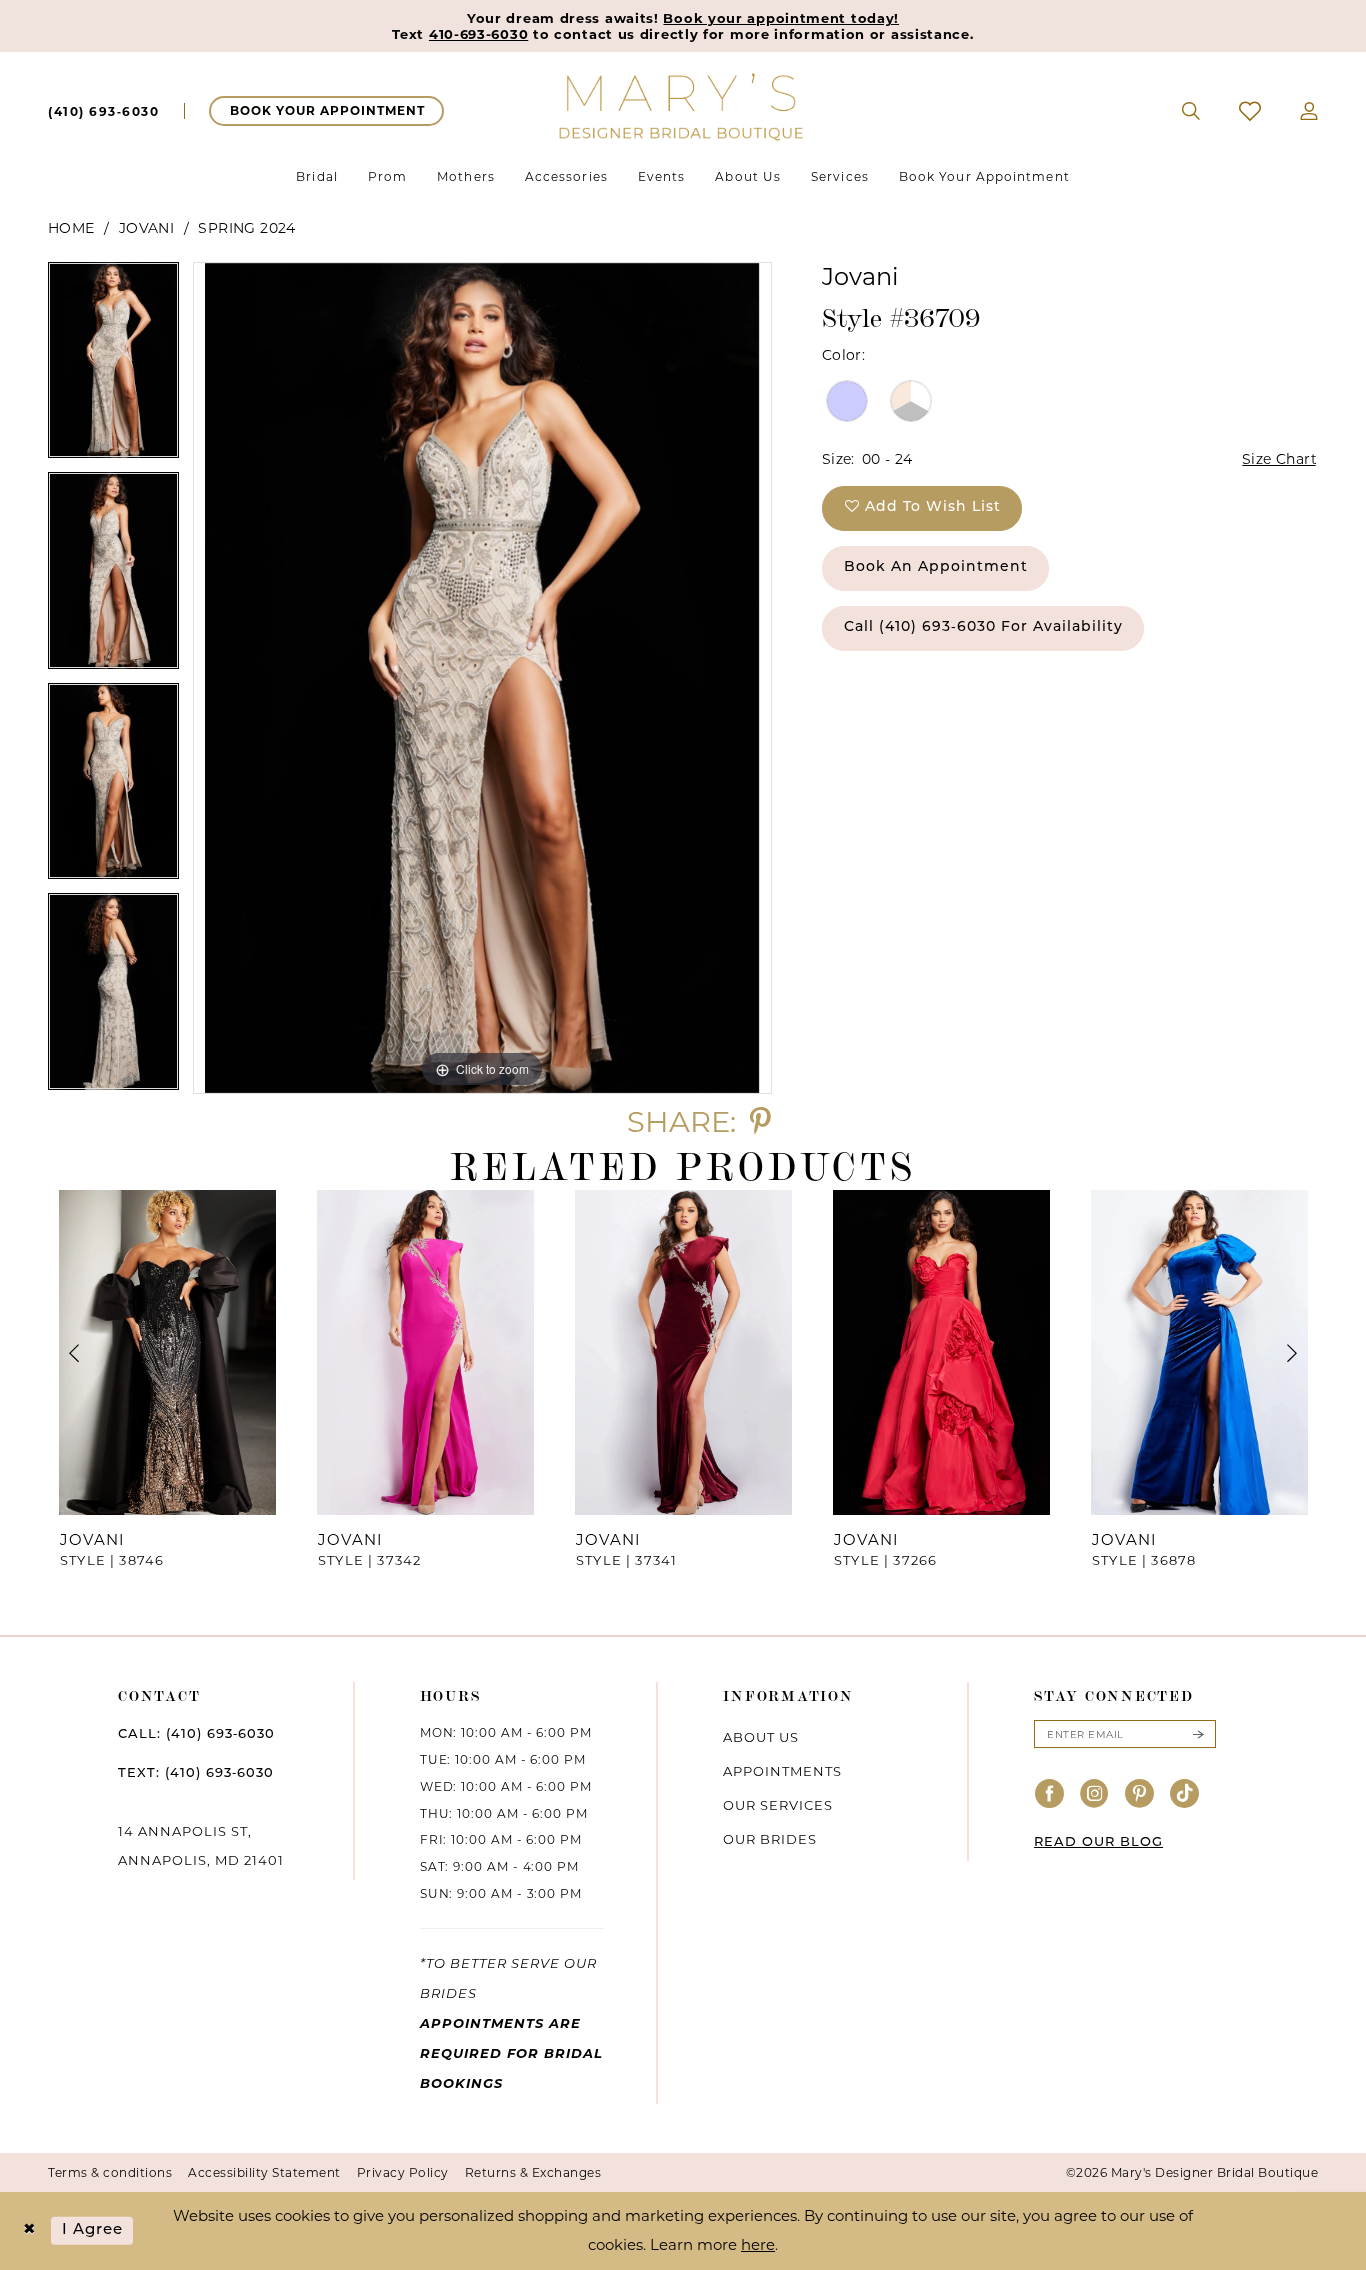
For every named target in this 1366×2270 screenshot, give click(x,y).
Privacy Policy (403, 2172)
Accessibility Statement (264, 2172)
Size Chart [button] (1279, 459)
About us (761, 1737)
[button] (1309, 111)
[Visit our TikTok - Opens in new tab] (1185, 1794)
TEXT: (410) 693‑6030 (196, 1773)
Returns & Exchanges (533, 2172)
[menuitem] (103, 111)
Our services (778, 1805)
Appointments (782, 1771)
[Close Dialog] (29, 2230)
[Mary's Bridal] (683, 105)
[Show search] (1191, 111)
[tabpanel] (113, 367)
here (758, 2244)
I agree (93, 2230)
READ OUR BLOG (1098, 1842)
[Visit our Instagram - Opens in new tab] (1095, 1794)
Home (71, 228)
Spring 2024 (246, 228)
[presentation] (167, 1352)
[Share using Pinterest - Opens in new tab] (760, 1121)
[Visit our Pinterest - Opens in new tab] (1140, 1794)
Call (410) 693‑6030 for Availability (983, 627)
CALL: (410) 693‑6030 (196, 1734)
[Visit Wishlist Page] (1250, 111)
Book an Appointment (936, 567)
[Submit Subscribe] (1198, 1734)
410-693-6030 (478, 34)
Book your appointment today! (781, 18)
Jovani (146, 228)
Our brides (770, 1839)
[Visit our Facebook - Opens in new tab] (1050, 1794)
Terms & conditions (110, 2172)
